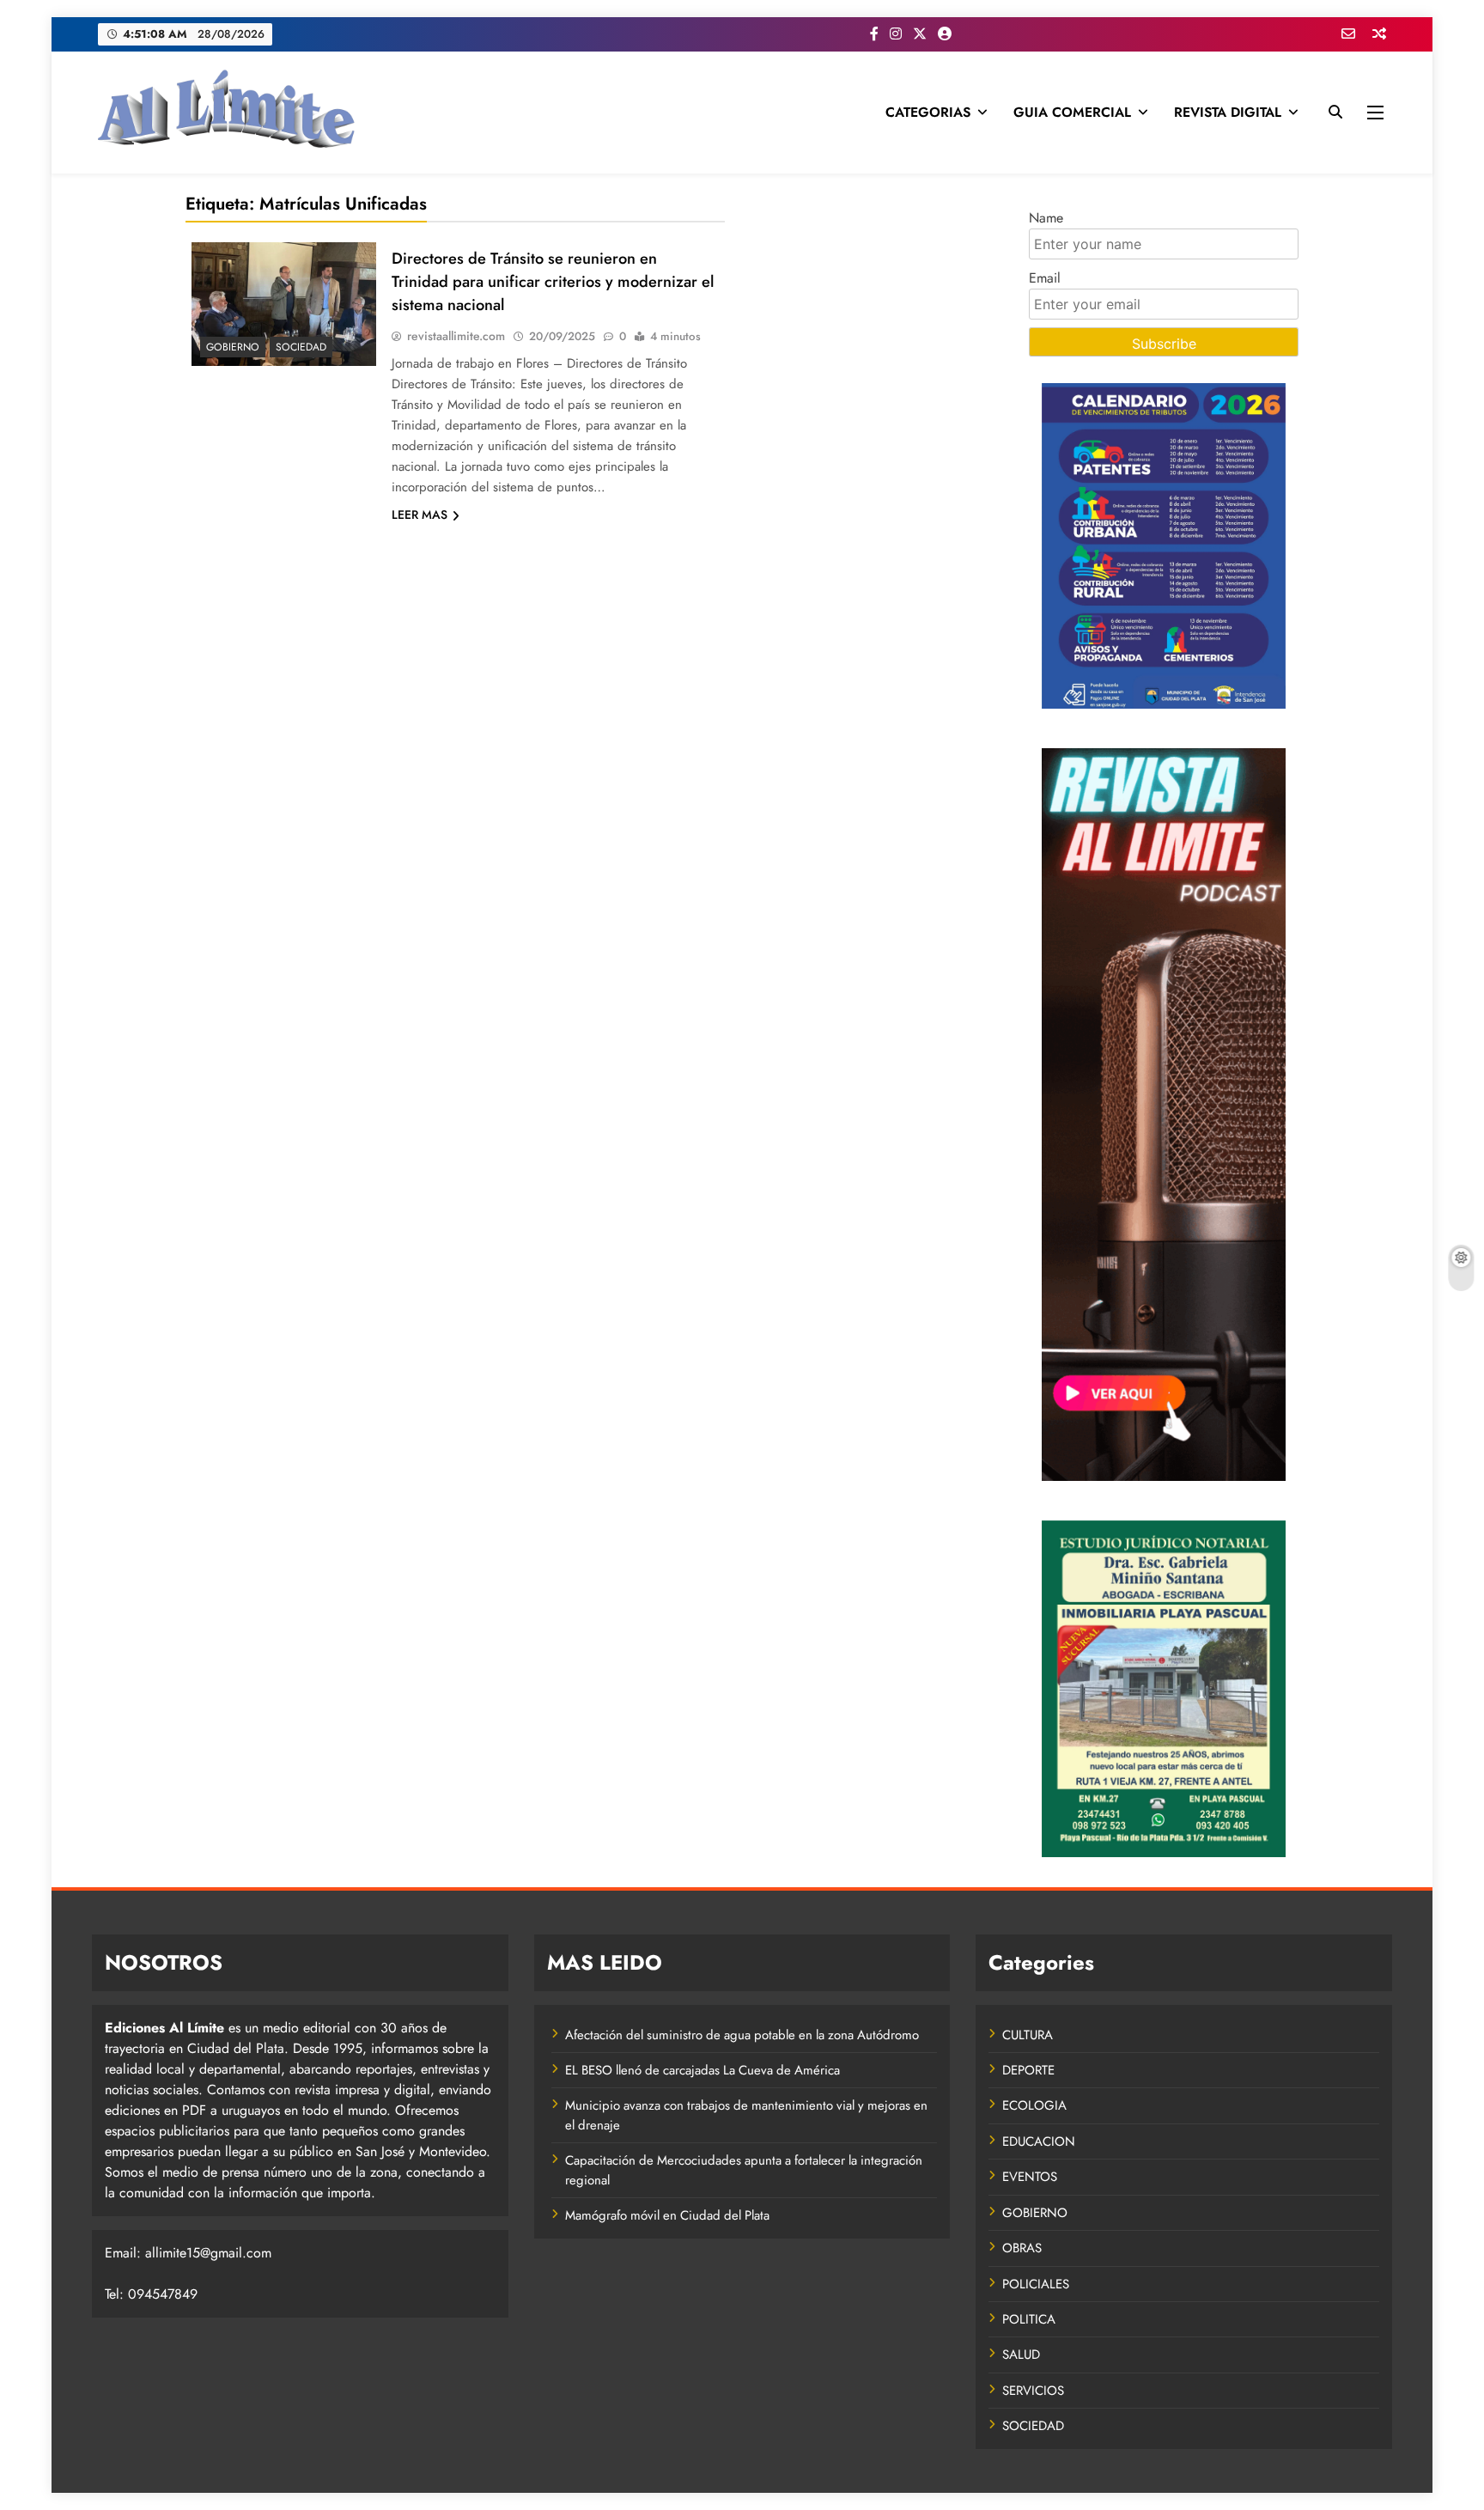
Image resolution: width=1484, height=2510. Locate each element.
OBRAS (1022, 2248)
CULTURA (1028, 2035)
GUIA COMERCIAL (1072, 112)
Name (1046, 218)
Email (1045, 278)
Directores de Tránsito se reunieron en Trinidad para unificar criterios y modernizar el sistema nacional (553, 281)
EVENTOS (1030, 2177)
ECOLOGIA (1034, 2105)
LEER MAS (420, 515)
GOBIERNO (233, 347)
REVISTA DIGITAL (1228, 112)
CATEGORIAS (928, 112)
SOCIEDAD (301, 347)
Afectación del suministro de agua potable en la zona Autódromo (742, 2035)
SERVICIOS (1033, 2391)
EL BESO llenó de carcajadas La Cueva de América (702, 2070)
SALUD (1021, 2355)
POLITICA (1029, 2319)
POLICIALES (1036, 2284)
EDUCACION (1039, 2141)
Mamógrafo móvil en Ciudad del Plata (667, 2215)
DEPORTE (1028, 2070)
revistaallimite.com (456, 336)
